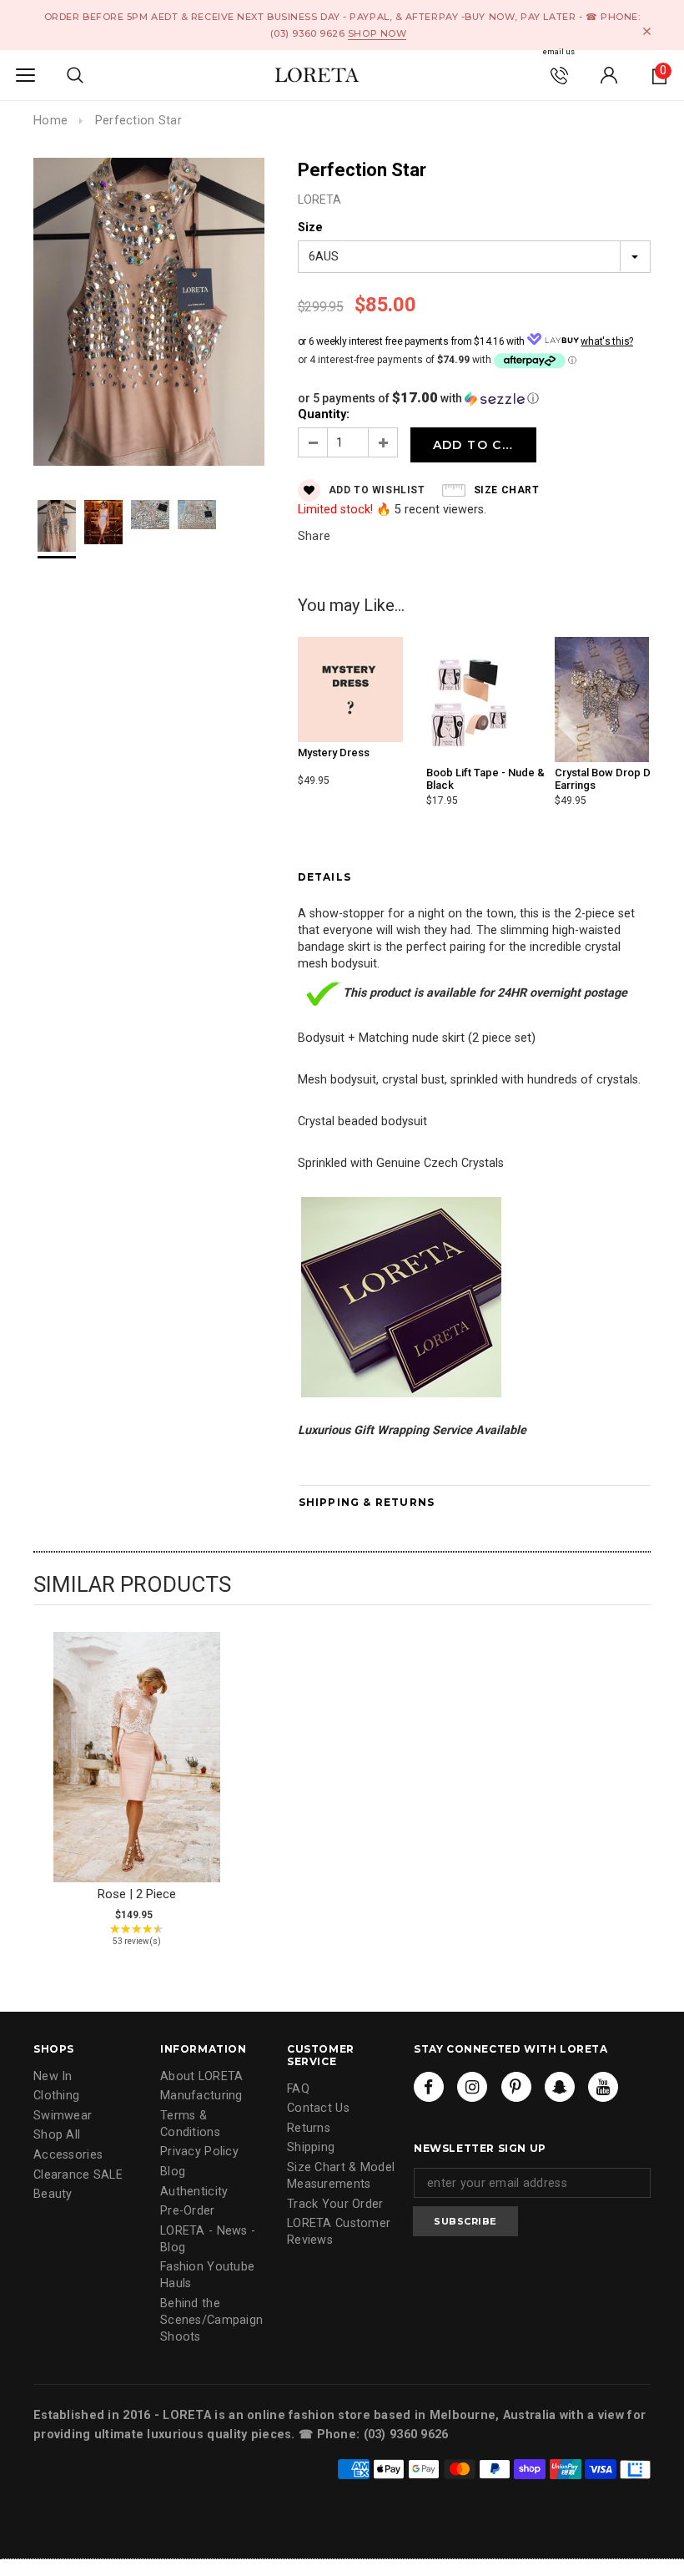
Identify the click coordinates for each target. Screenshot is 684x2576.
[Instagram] (472, 2087)
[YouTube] (603, 2087)
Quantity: (324, 414)
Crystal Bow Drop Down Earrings (613, 778)
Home (50, 121)
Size (310, 227)
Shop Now (377, 33)
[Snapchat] (560, 2087)
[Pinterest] (516, 2087)
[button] (474, 398)
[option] (149, 314)
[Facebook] (429, 2087)
